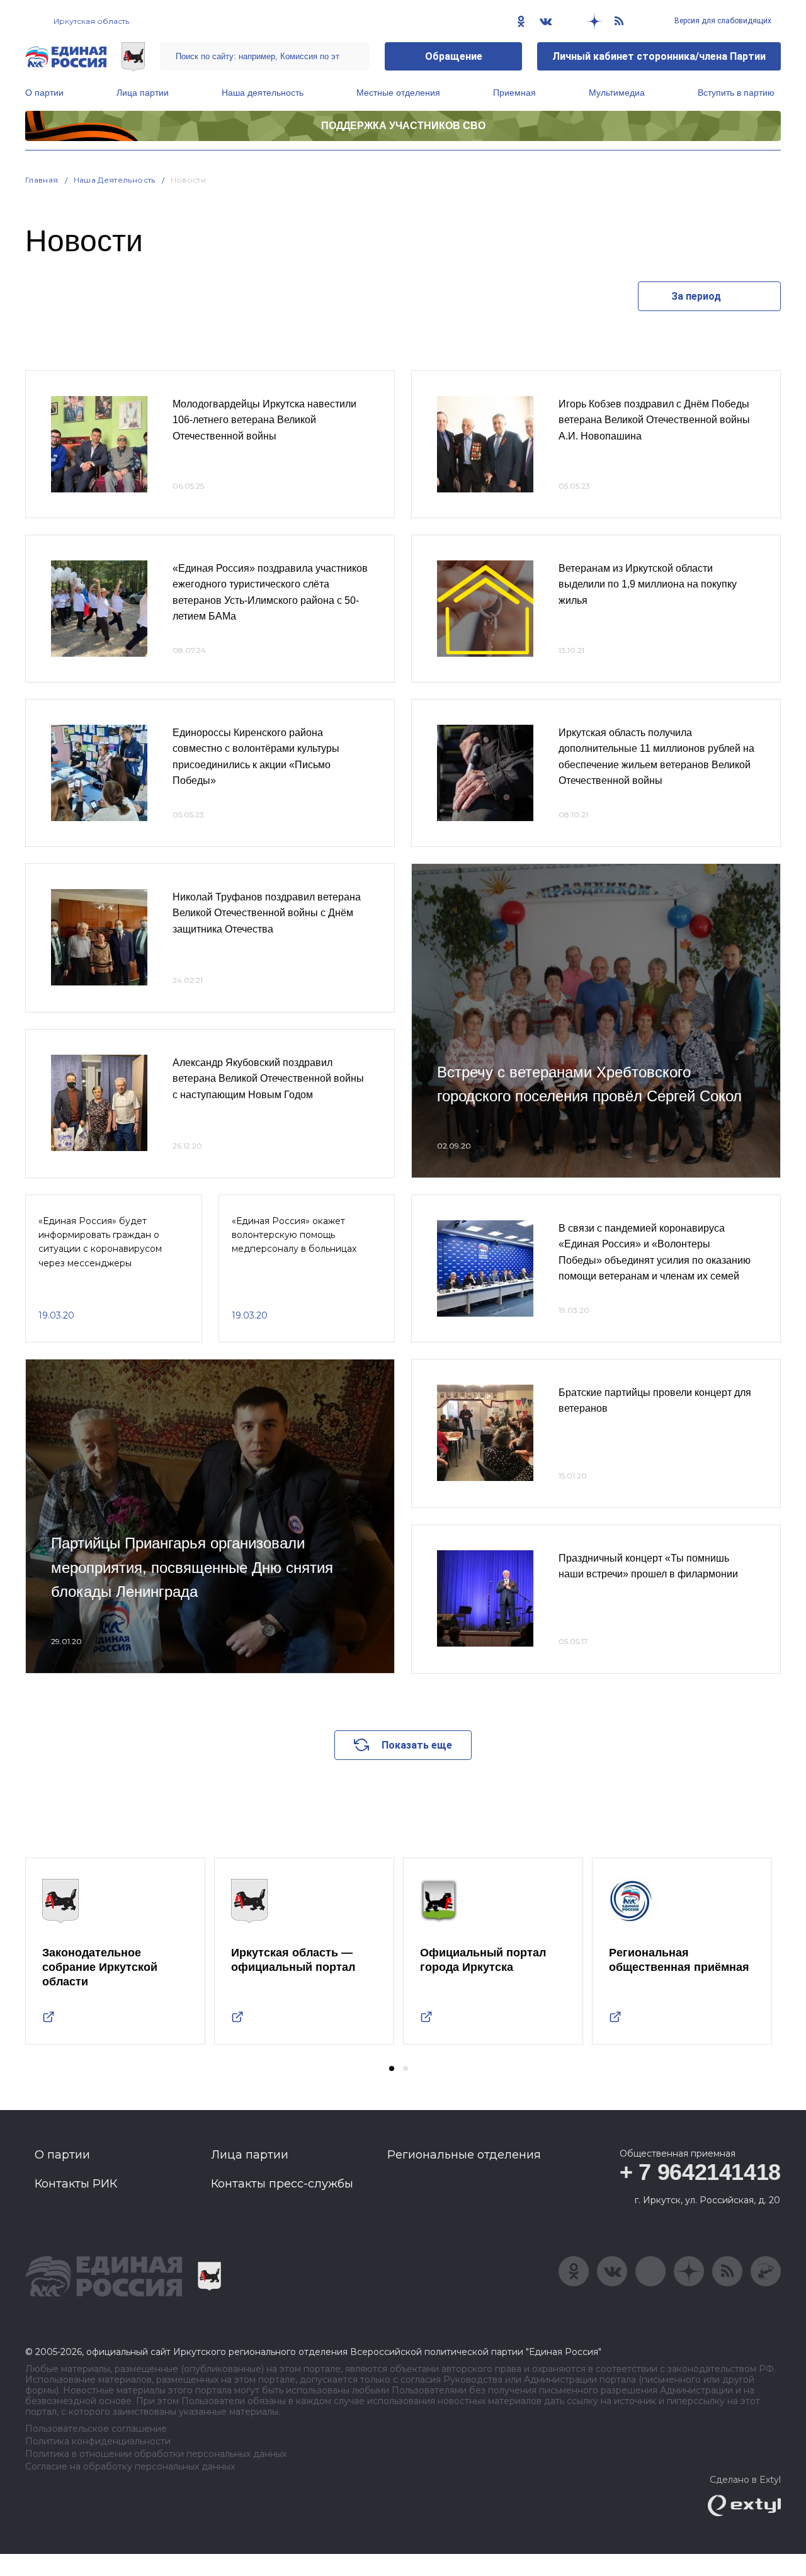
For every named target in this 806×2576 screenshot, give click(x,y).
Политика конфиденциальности (98, 2442)
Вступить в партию (736, 93)
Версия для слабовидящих (722, 21)
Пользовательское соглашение (96, 2429)
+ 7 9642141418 (700, 2172)
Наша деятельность (263, 93)
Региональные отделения (464, 2155)
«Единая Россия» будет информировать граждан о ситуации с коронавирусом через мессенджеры (100, 1242)
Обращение (454, 56)
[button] (392, 2068)
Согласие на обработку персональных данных (130, 2467)
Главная (42, 180)
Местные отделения (398, 93)
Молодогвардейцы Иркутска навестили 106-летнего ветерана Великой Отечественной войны (264, 420)
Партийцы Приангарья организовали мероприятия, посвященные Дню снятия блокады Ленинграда (192, 1567)
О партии (44, 93)
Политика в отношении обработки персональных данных (156, 2454)
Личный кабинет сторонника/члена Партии (659, 56)
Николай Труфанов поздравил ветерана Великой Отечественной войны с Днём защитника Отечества (267, 913)
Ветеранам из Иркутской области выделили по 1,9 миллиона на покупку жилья (648, 584)
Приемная (514, 93)
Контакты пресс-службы (282, 2184)
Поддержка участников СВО (403, 126)
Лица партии (143, 93)
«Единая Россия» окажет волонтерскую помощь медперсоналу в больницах (294, 1235)
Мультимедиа (617, 93)
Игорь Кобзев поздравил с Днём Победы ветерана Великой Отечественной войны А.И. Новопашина (654, 420)
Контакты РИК (76, 2184)
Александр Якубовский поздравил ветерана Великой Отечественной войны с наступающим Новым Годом (268, 1079)
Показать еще (417, 1745)
